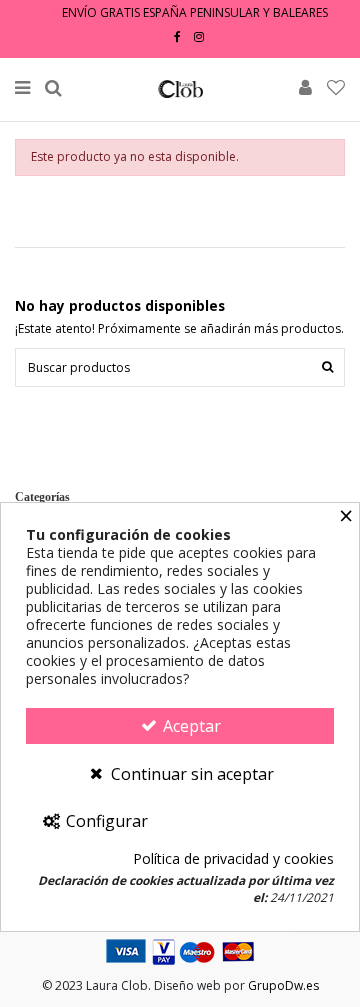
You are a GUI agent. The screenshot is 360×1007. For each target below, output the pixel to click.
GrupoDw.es (283, 985)
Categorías (42, 497)
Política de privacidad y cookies (233, 859)
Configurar (105, 821)
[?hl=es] (198, 36)
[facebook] (177, 36)
